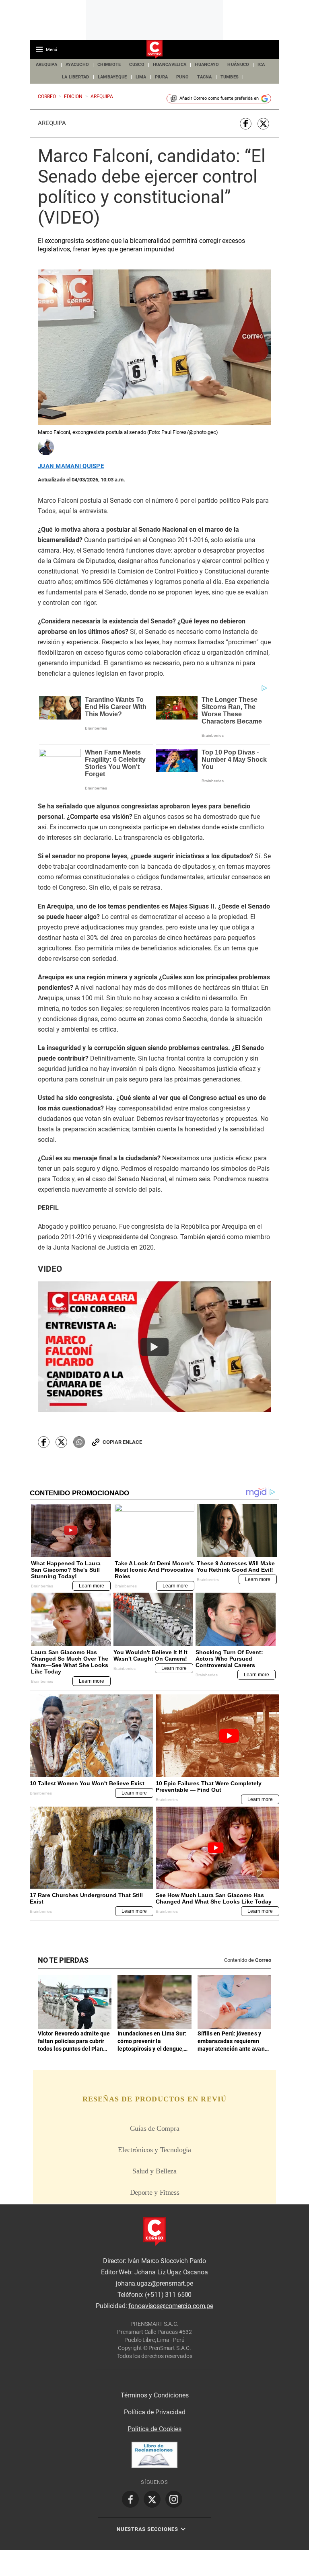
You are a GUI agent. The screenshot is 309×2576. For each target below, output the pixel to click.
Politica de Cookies (154, 2429)
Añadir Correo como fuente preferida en (219, 98)
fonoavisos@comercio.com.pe (171, 2306)
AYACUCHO (77, 65)
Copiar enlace (122, 1442)
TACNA (204, 77)
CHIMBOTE (109, 65)
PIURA (161, 77)
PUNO (182, 77)
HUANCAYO (207, 65)
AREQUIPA (46, 65)
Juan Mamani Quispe (71, 466)
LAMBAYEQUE (112, 77)
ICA (261, 65)
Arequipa (52, 123)
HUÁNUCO (238, 65)
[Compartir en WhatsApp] (79, 1442)
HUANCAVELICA (170, 65)
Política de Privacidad (155, 2412)
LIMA (141, 77)
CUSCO (137, 65)
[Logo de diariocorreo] (154, 50)
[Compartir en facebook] (246, 124)
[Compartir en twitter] (263, 124)
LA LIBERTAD (76, 77)
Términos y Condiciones (155, 2395)
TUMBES (230, 77)
